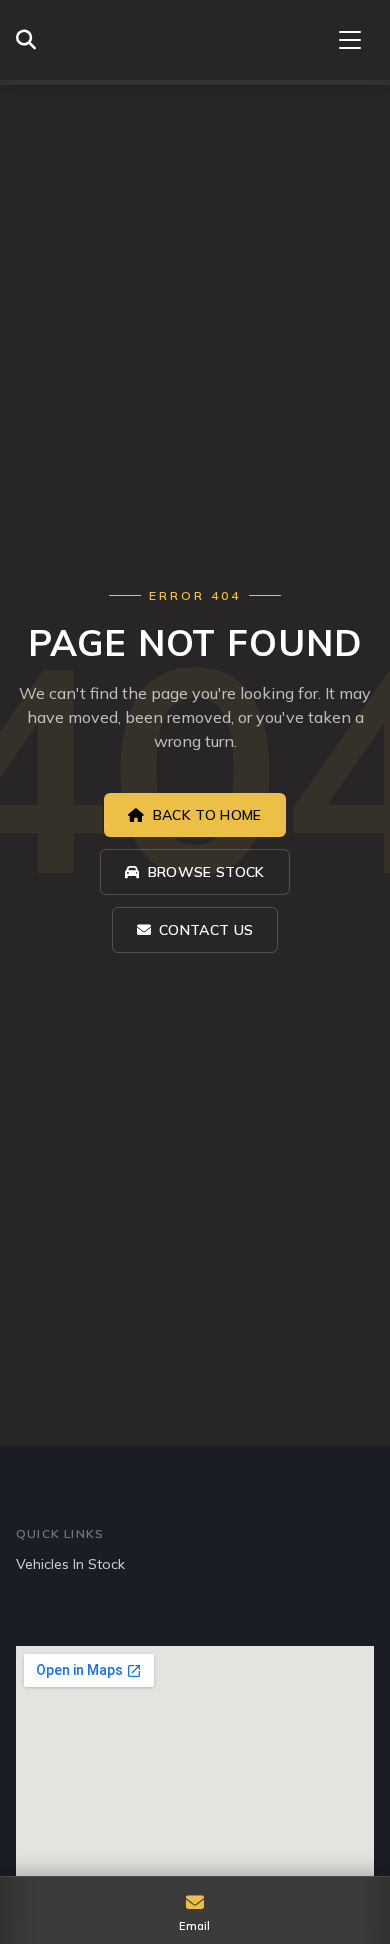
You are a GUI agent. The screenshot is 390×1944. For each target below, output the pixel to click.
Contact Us (206, 930)
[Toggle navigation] (350, 40)
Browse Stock (206, 872)
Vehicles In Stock (70, 1564)
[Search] (31, 40)
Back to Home (207, 815)
